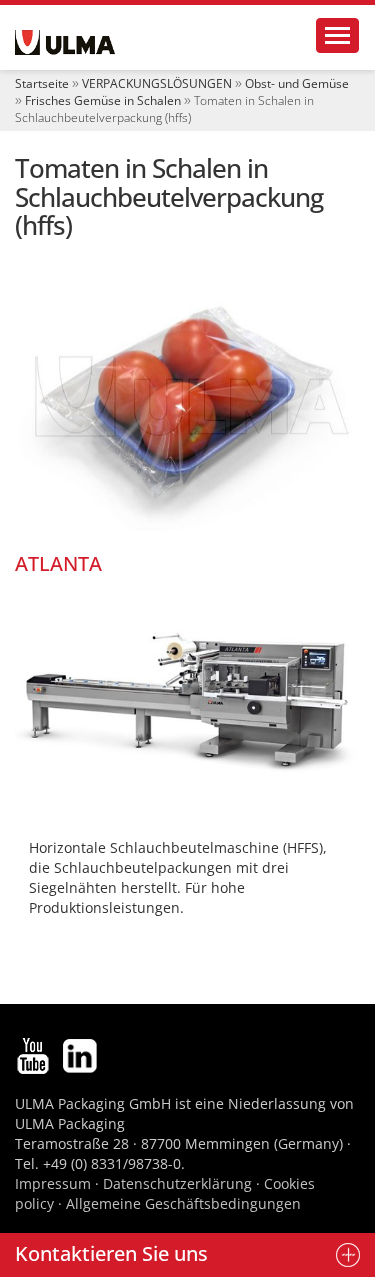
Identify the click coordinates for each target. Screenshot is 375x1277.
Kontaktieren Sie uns (111, 1253)
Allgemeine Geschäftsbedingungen (183, 1203)
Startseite (42, 83)
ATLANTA (58, 563)
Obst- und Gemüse (297, 83)
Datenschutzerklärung (179, 1183)
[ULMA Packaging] (65, 42)
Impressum (53, 1183)
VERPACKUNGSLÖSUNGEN (157, 83)
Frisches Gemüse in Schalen (103, 100)
